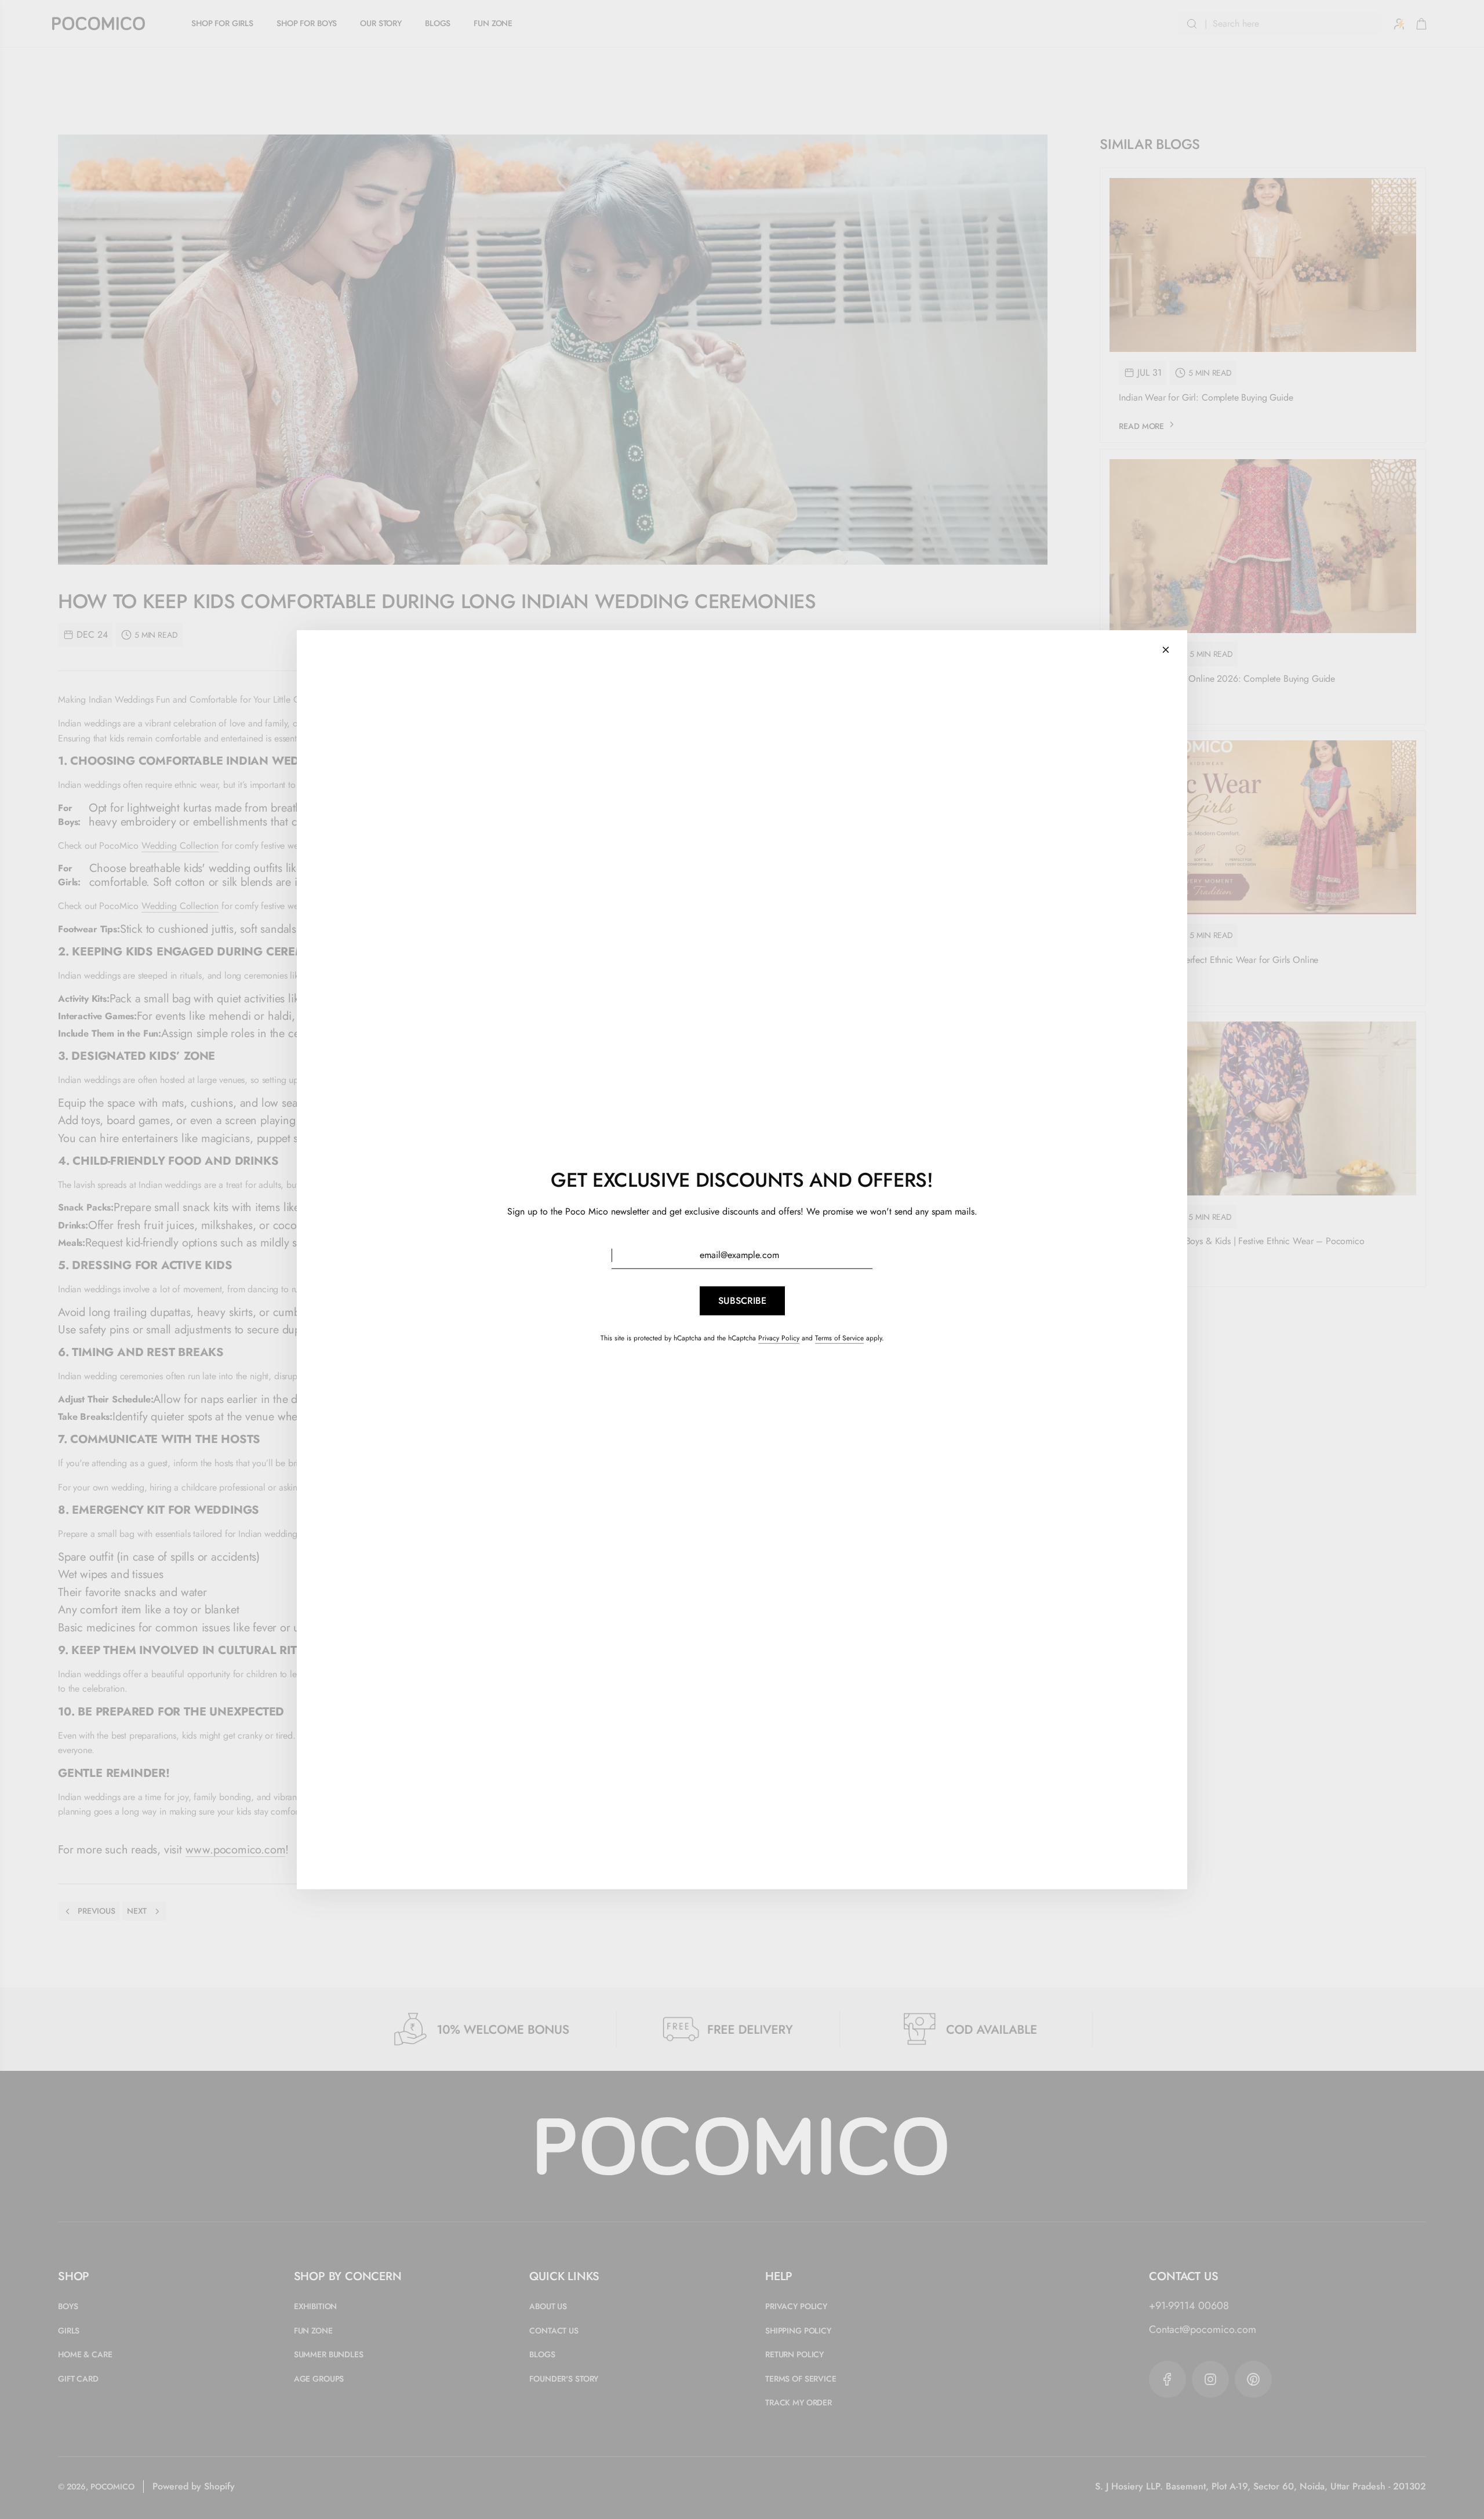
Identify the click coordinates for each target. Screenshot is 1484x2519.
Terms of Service (839, 1338)
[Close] (1166, 649)
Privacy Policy (779, 1338)
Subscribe (742, 1301)
